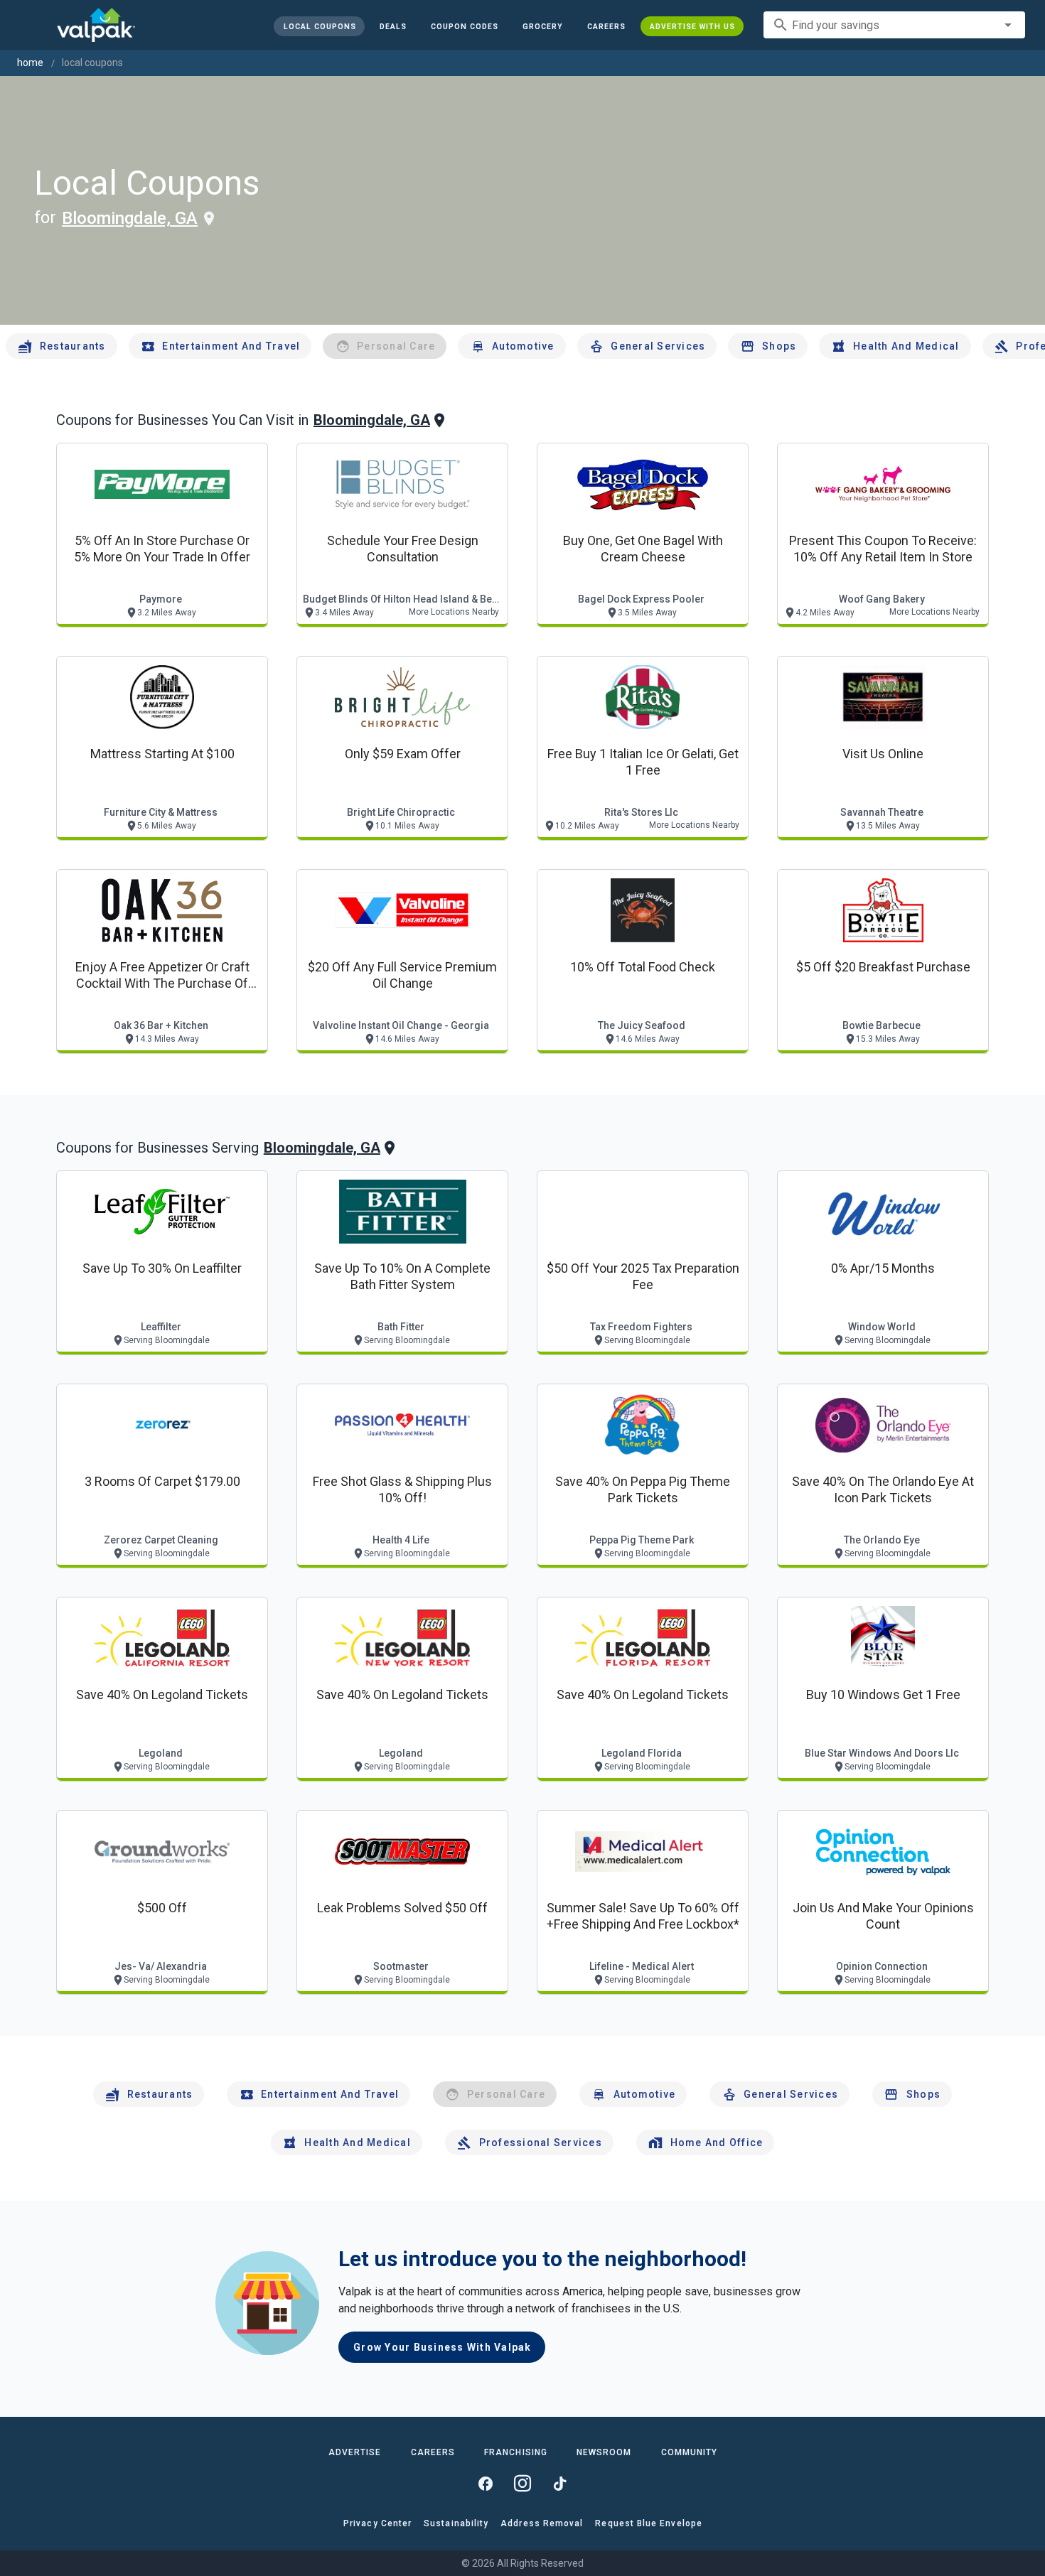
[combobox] (894, 25)
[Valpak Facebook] (486, 2484)
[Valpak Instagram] (522, 2484)
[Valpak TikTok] (559, 2484)
